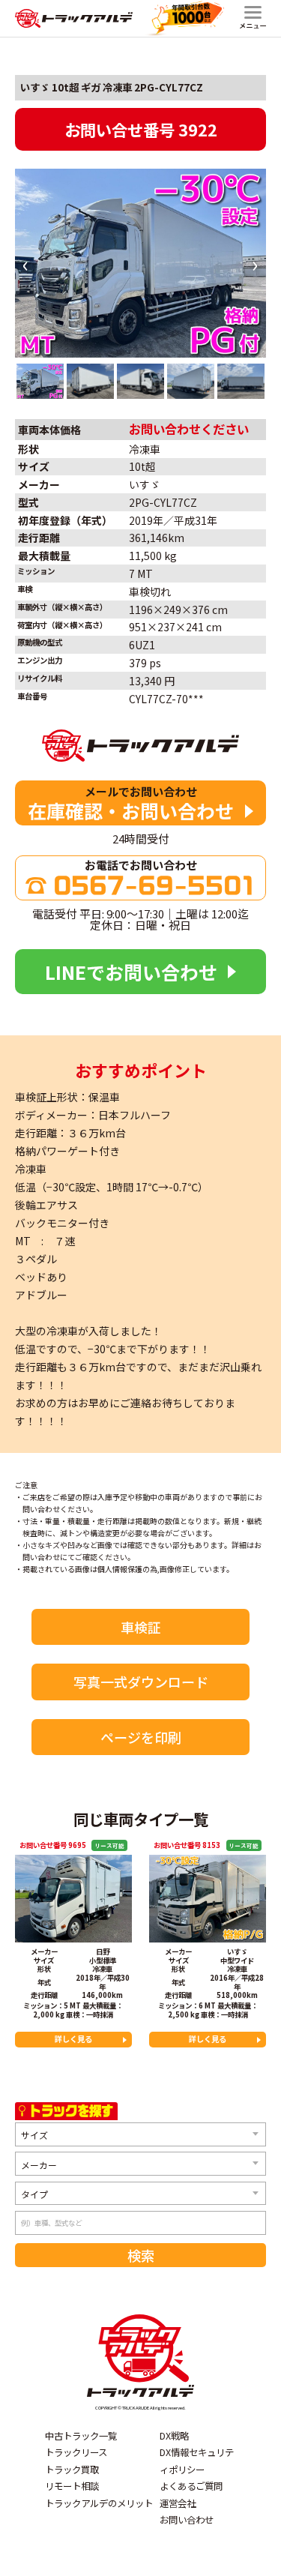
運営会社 (178, 2503)
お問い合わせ (187, 2520)
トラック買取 (72, 2470)
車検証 (141, 1627)
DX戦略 (174, 2436)
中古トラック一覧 (81, 2436)
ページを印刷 (141, 1737)
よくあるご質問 (191, 2486)
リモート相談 (72, 2486)
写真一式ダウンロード (141, 1682)
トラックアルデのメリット (99, 2503)
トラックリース (76, 2452)
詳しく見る (73, 2039)
